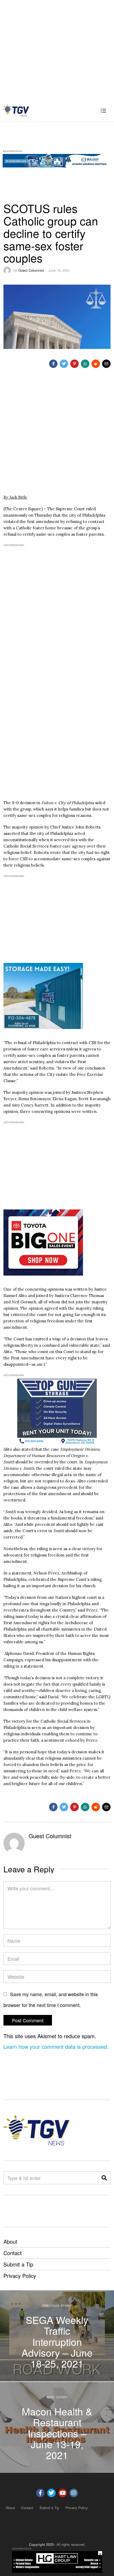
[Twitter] (64, 364)
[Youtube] (63, 2493)
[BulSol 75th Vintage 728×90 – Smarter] (57, 160)
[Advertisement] (57, 50)
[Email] (106, 364)
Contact (13, 2253)
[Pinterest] (74, 364)
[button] (104, 2178)
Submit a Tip (18, 2264)
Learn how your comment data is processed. (56, 2047)
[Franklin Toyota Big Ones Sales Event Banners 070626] (43, 1242)
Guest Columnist (31, 270)
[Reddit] (96, 364)
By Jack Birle (15, 497)
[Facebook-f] (40, 2493)
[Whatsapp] (85, 364)
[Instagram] (74, 2493)
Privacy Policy (20, 2276)
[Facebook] (53, 364)
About (10, 2242)
